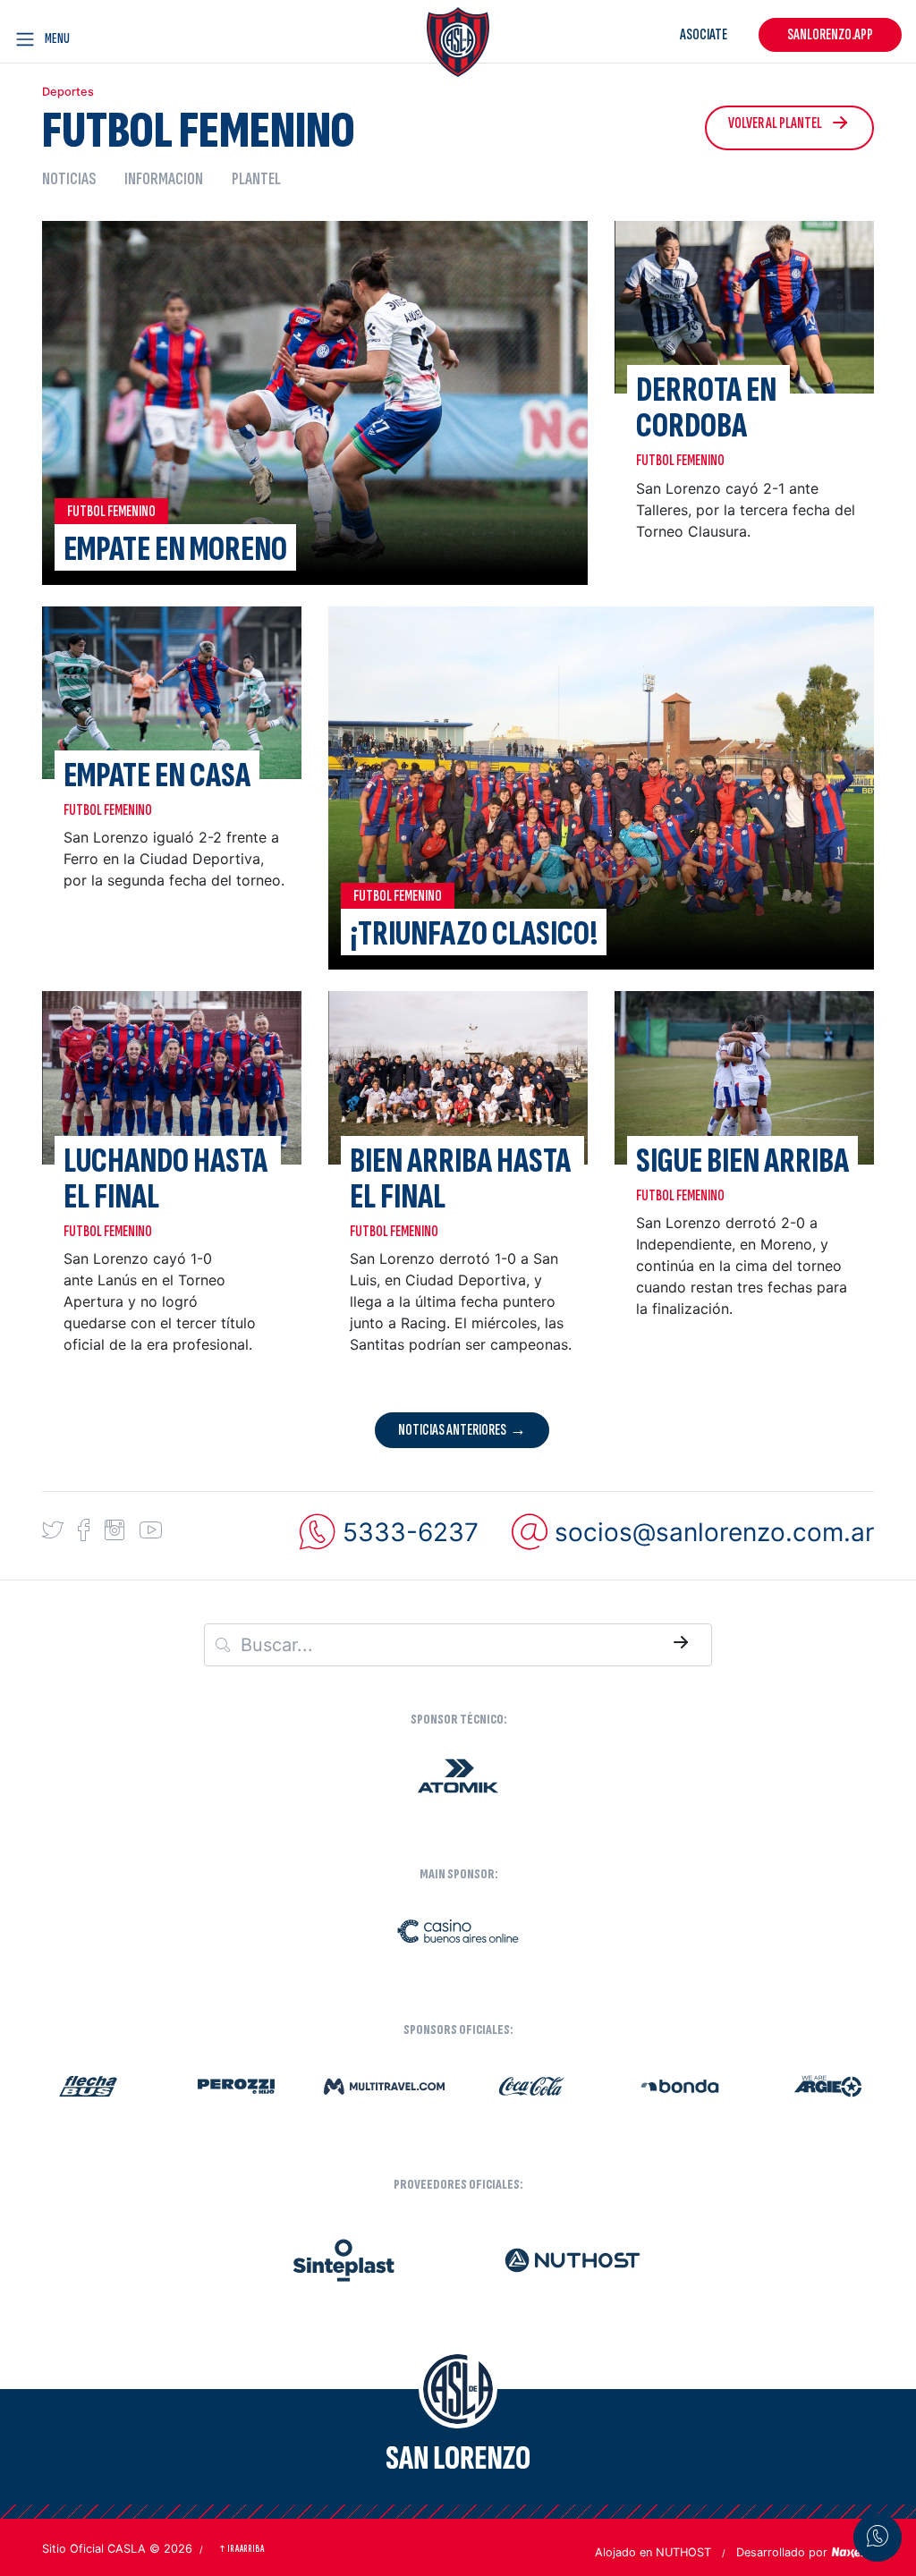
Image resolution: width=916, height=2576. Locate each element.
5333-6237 (411, 1532)
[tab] (76, 178)
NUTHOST (683, 2552)
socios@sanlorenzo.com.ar (714, 1532)
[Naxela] (852, 2551)
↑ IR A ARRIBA (241, 2549)
